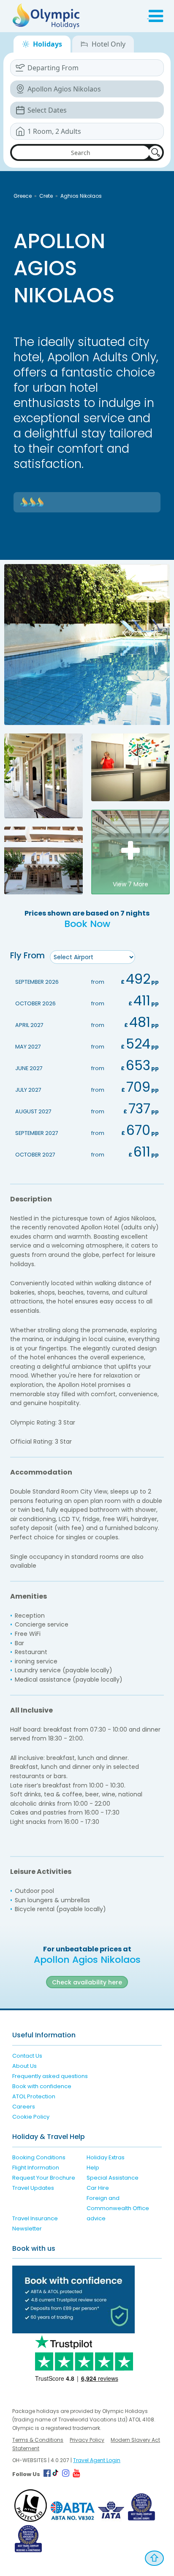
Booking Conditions (39, 2157)
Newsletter (27, 2229)
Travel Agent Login (97, 2460)
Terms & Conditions (38, 2440)
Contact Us (27, 2056)
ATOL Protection (34, 2096)
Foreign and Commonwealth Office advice (118, 2208)
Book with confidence (42, 2086)
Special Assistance (113, 2178)
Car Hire (98, 2188)
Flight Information (36, 2168)
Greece (23, 196)
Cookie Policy (31, 2117)
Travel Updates (33, 2188)
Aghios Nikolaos (81, 196)
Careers (24, 2107)
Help (93, 2168)
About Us (24, 2066)
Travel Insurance (35, 2218)
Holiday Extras (106, 2157)
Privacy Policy (87, 2440)
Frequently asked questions (50, 2076)
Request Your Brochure (44, 2178)
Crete (46, 196)
